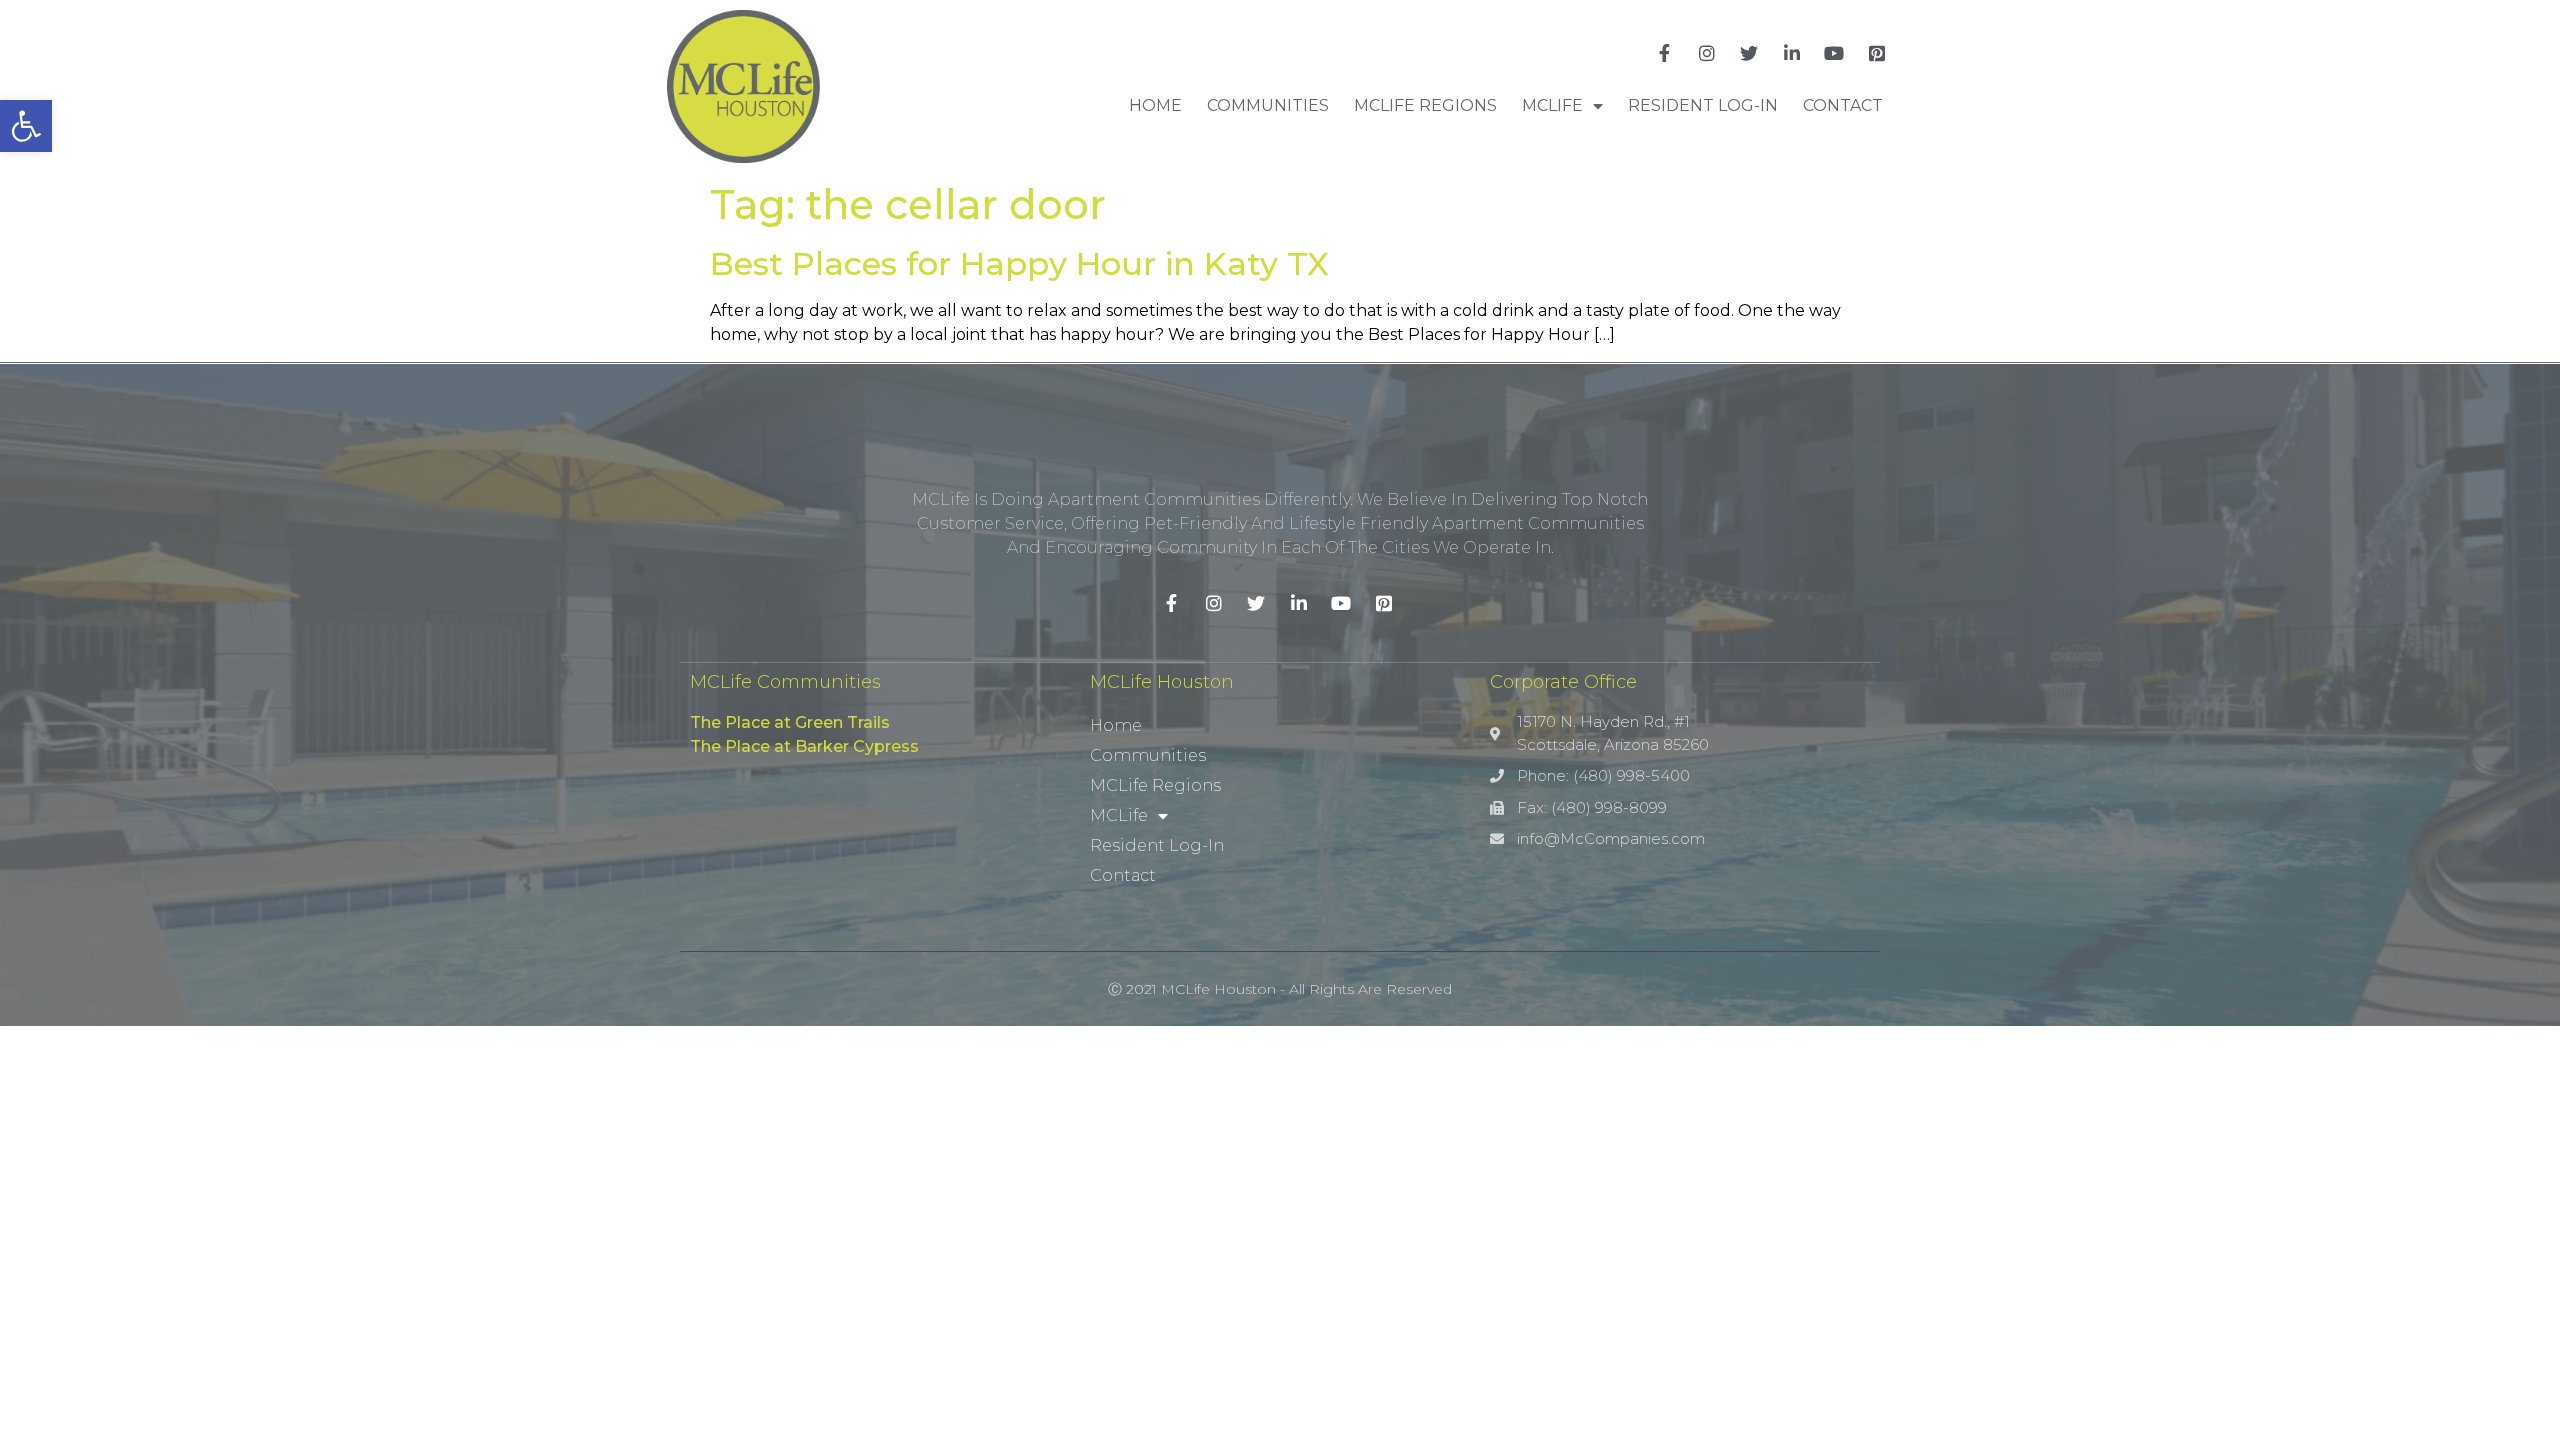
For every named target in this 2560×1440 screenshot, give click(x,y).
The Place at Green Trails (790, 722)
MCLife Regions (1425, 105)
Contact (1843, 105)
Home (1155, 105)
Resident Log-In (1703, 105)
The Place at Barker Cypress (804, 746)
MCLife (1552, 105)
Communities (1268, 105)
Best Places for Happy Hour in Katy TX (1019, 263)
